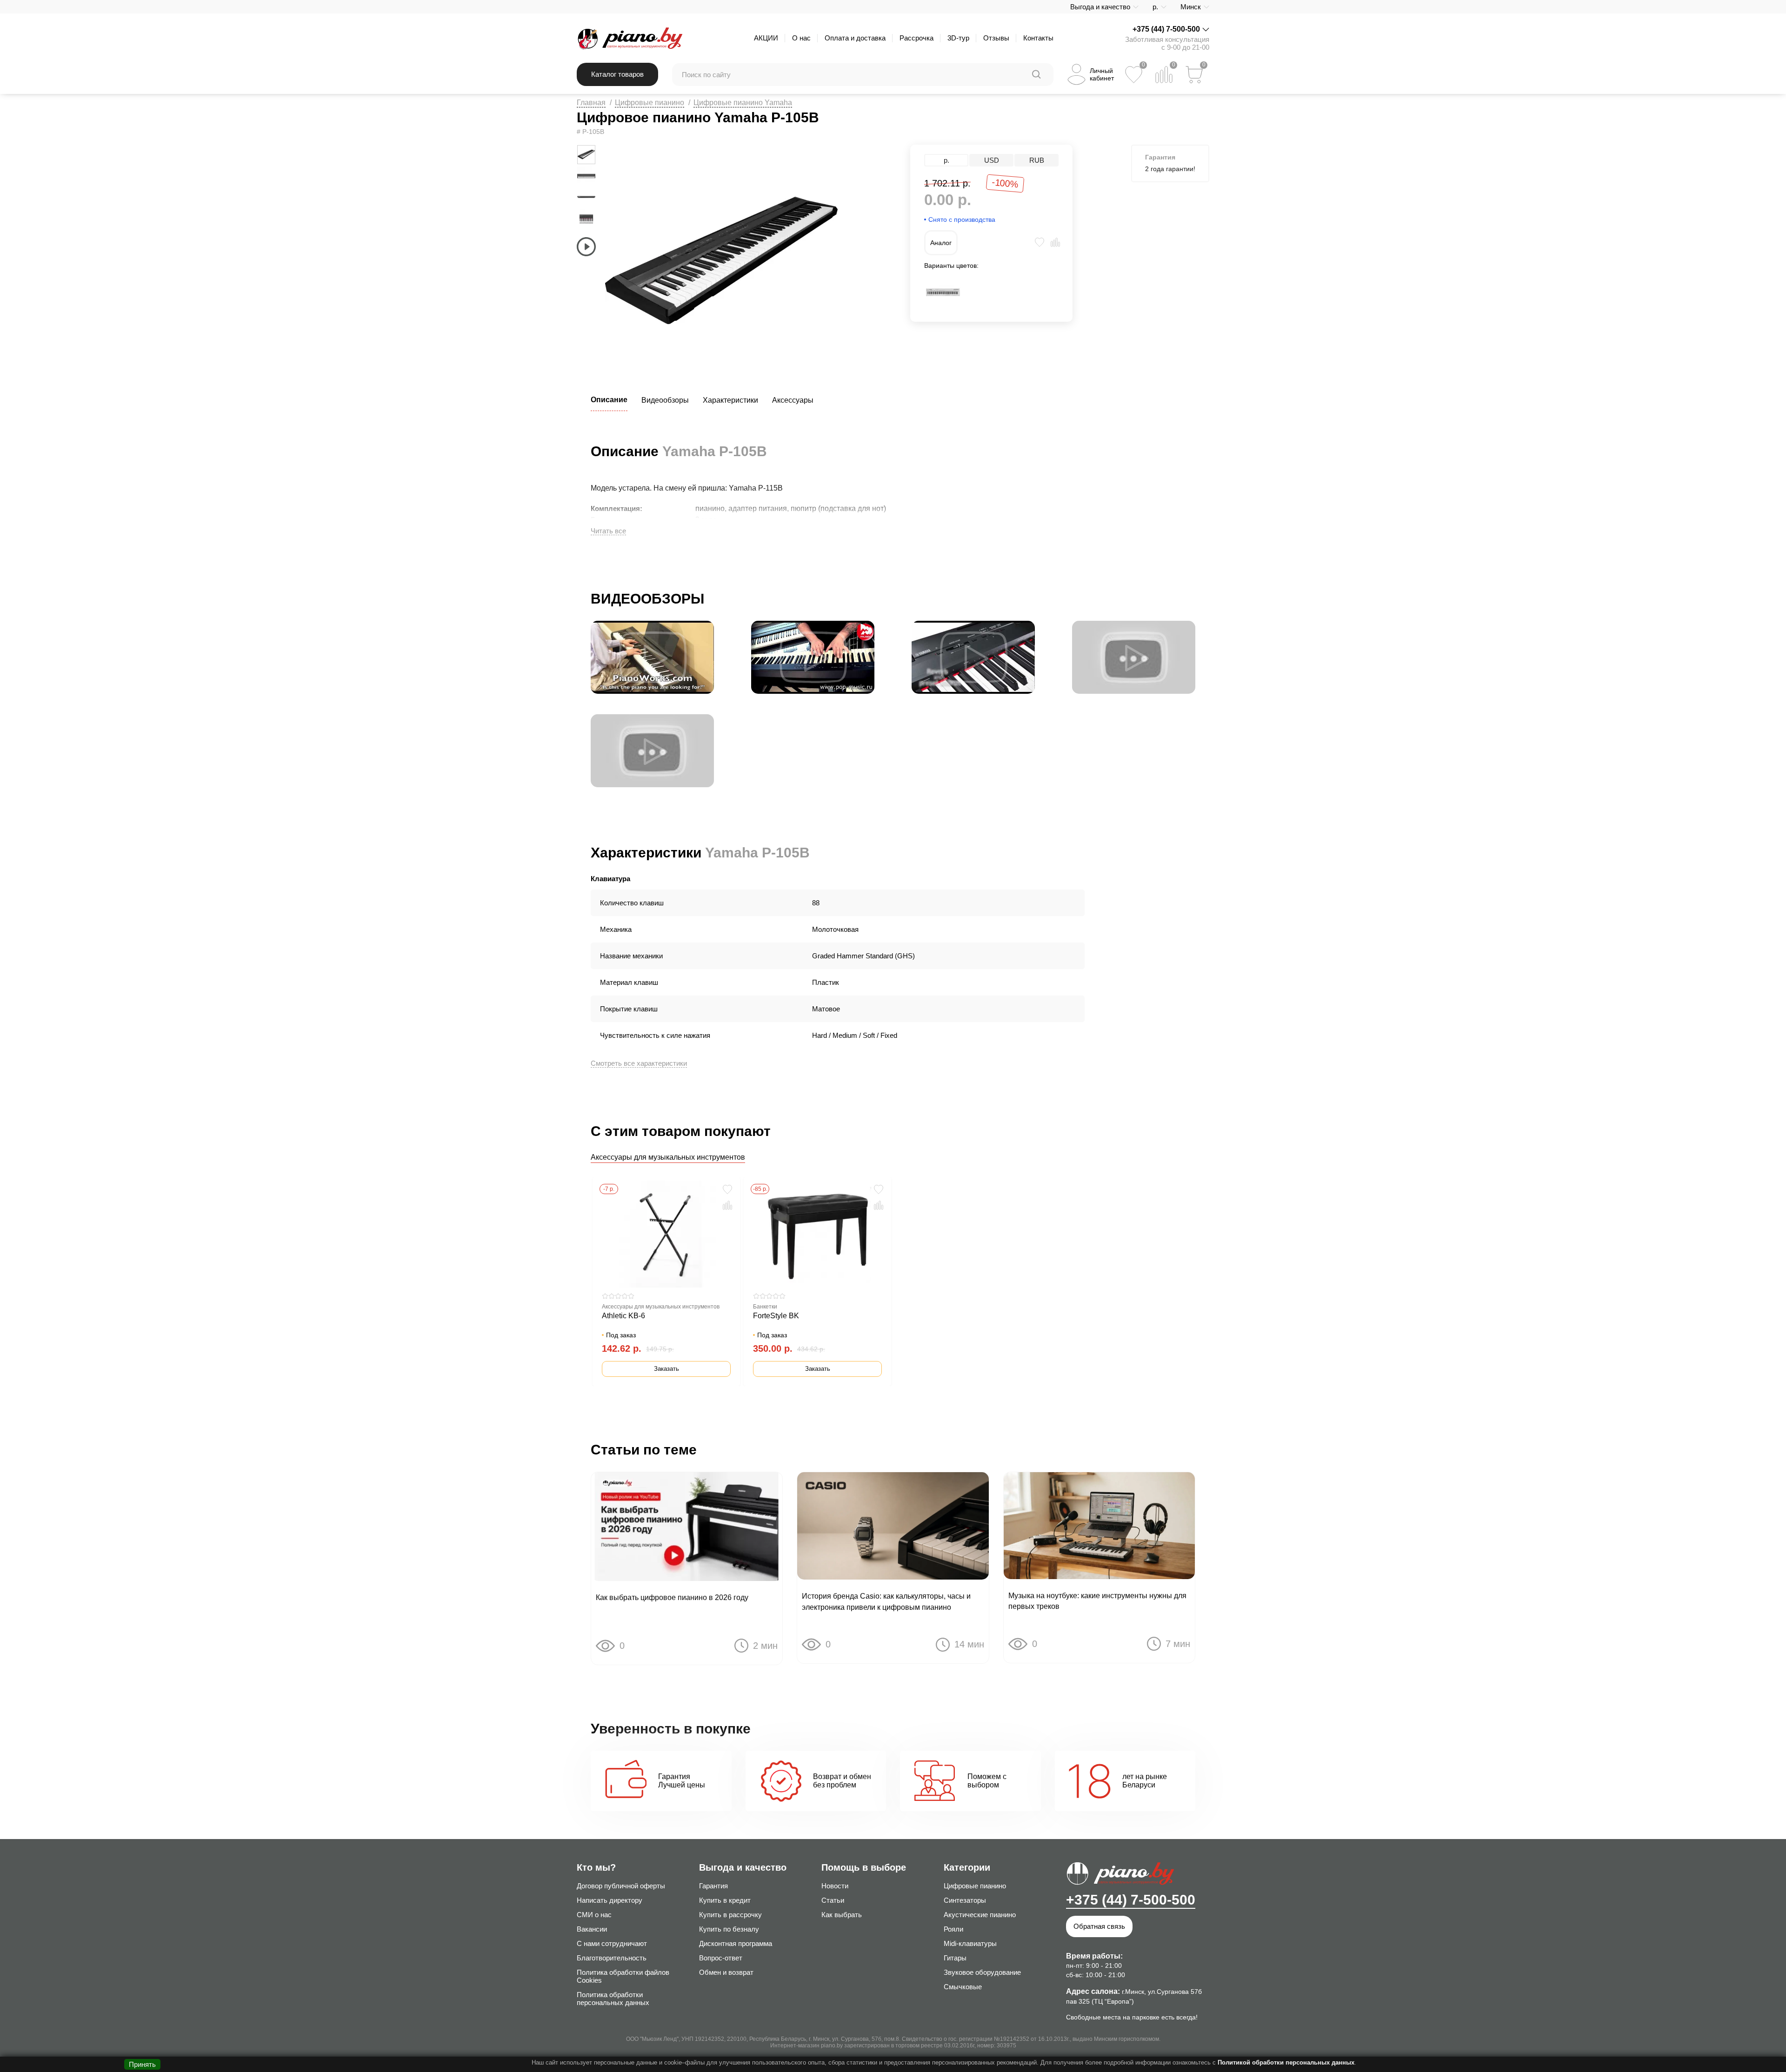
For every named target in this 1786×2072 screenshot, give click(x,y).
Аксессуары (793, 400)
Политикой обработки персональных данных (1286, 2062)
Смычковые (963, 1987)
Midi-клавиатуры (970, 1943)
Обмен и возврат (726, 1972)
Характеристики (730, 400)
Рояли (953, 1929)
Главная (591, 103)
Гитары (955, 1958)
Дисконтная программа (736, 1943)
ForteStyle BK (776, 1316)
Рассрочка (916, 38)
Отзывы (996, 38)
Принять (142, 2064)
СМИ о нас (594, 1915)
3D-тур (958, 38)
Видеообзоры (665, 400)
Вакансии (592, 1929)
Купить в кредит (725, 1900)
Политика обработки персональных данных (613, 1999)
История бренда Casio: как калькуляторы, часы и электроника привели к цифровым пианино (886, 1601)
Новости (835, 1886)
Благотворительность (612, 1958)
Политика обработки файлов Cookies (623, 1976)
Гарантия (713, 1886)
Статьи (833, 1900)
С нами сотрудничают (612, 1943)
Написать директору (610, 1900)
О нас (801, 38)
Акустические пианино (980, 1915)
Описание (609, 400)
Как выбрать (842, 1915)
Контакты (1038, 38)
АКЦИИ (766, 38)
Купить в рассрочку (730, 1915)
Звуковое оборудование (982, 1972)
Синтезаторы (965, 1900)
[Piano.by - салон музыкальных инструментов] (630, 38)
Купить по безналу (729, 1929)
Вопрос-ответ (721, 1958)
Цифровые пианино (650, 103)
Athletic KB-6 (623, 1316)
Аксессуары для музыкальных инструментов (668, 1157)
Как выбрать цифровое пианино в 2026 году (672, 1597)
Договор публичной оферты (621, 1886)
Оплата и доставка (855, 38)
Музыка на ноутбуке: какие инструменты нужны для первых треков (1097, 1601)
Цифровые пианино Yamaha (743, 103)
